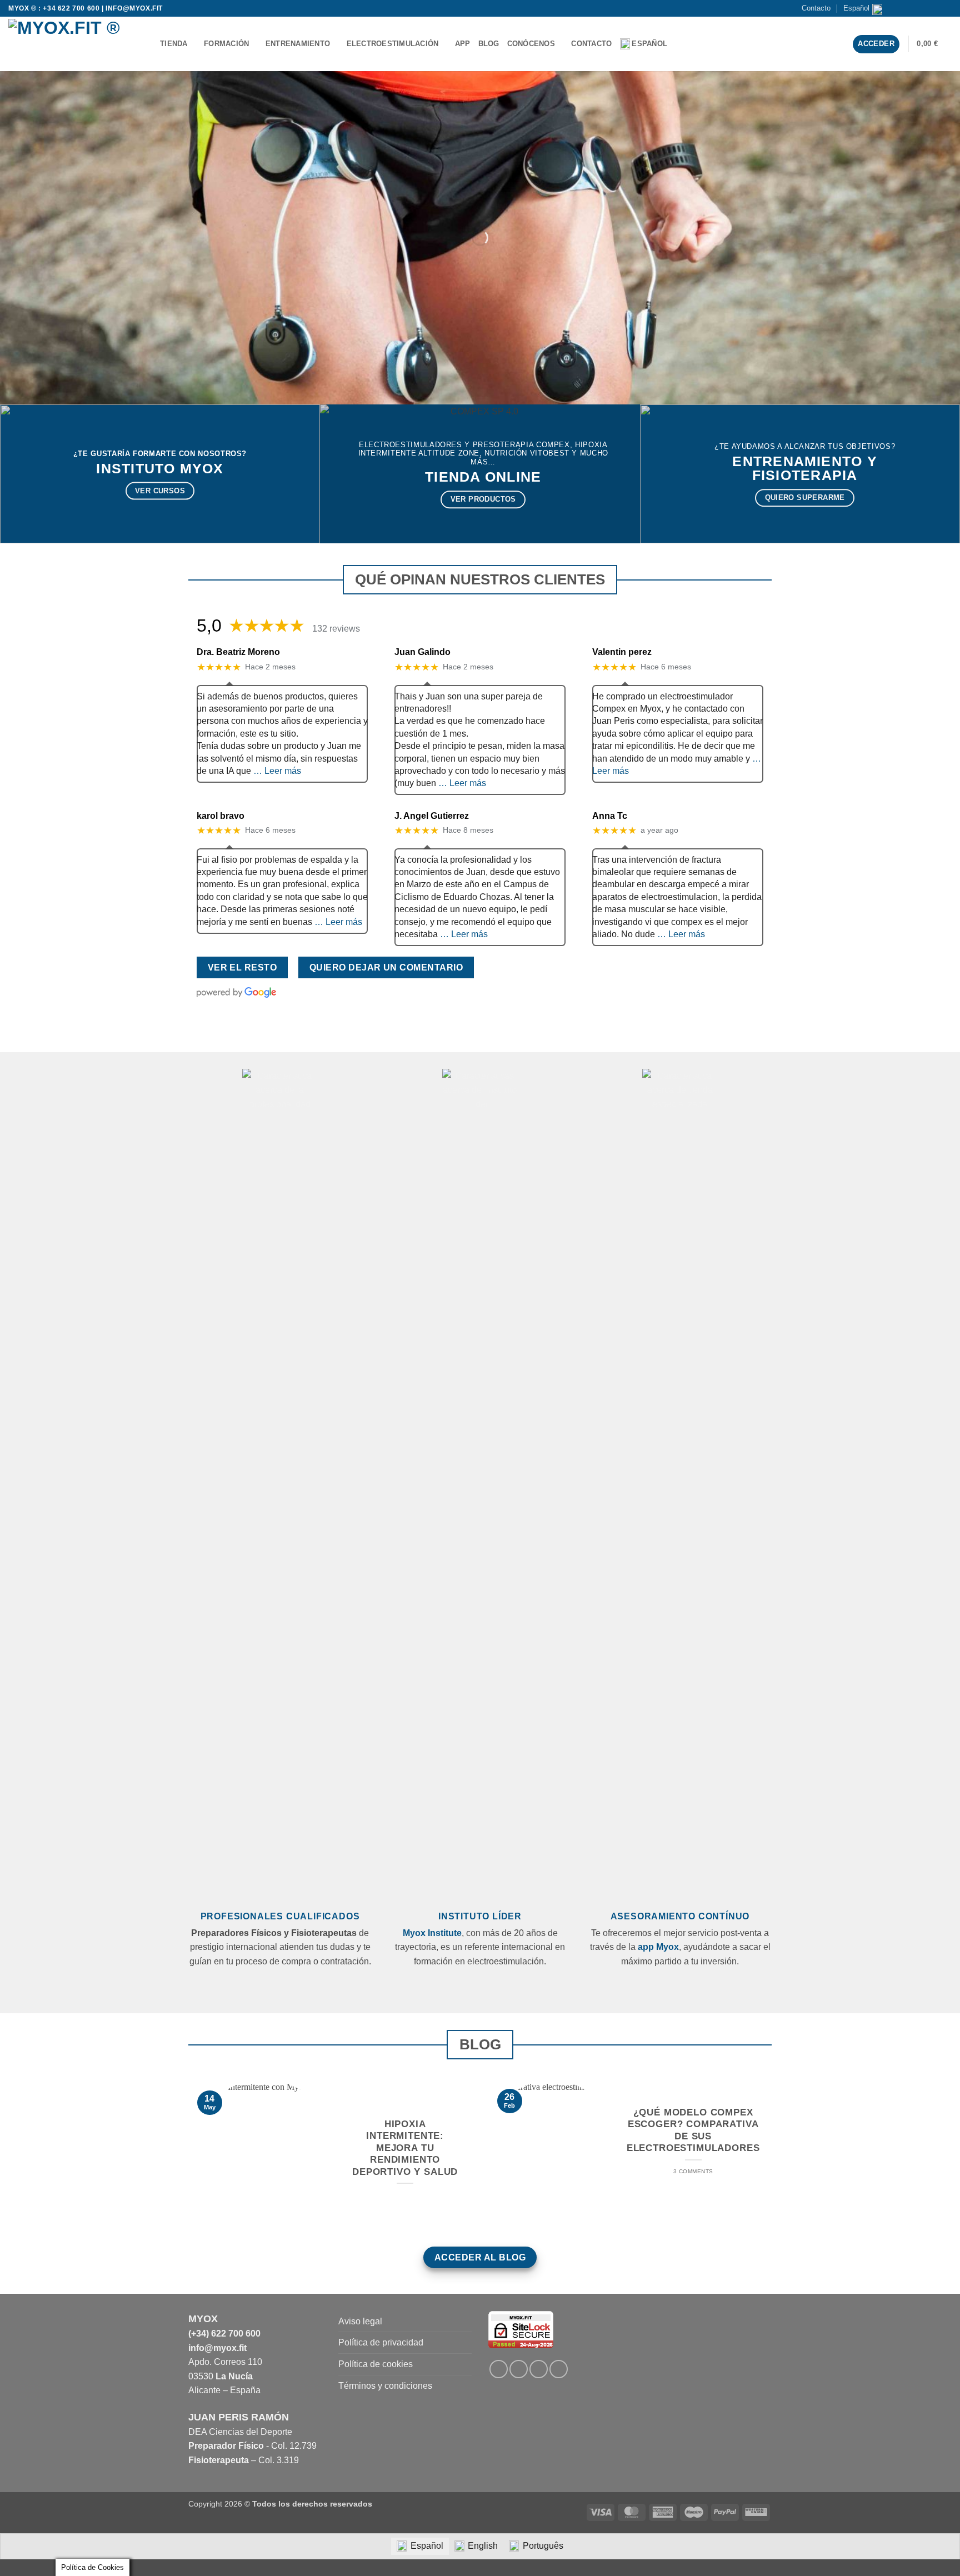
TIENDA (174, 44)
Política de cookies (376, 2364)
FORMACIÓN (226, 44)
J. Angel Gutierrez (432, 816)
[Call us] (936, 8)
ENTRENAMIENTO (298, 44)
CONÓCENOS (531, 44)
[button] (934, 44)
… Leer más (277, 771)
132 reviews (336, 629)
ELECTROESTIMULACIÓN (393, 44)
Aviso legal (360, 2321)
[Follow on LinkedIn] (539, 2369)
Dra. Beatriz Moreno (238, 652)
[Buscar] (688, 44)
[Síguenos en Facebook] (904, 8)
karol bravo (221, 816)
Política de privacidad (381, 2342)
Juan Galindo (422, 652)
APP (463, 44)
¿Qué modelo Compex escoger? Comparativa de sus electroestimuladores (693, 2130)
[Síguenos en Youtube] (946, 8)
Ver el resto (242, 967)
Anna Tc (610, 816)
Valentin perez (622, 652)
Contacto (816, 8)
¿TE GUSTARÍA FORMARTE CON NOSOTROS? (160, 454)
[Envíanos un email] (925, 8)
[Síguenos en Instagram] (914, 8)
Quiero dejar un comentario (386, 967)
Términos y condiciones (385, 2386)
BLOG (489, 44)
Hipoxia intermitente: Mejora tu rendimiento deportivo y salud (405, 2148)
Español (856, 8)
